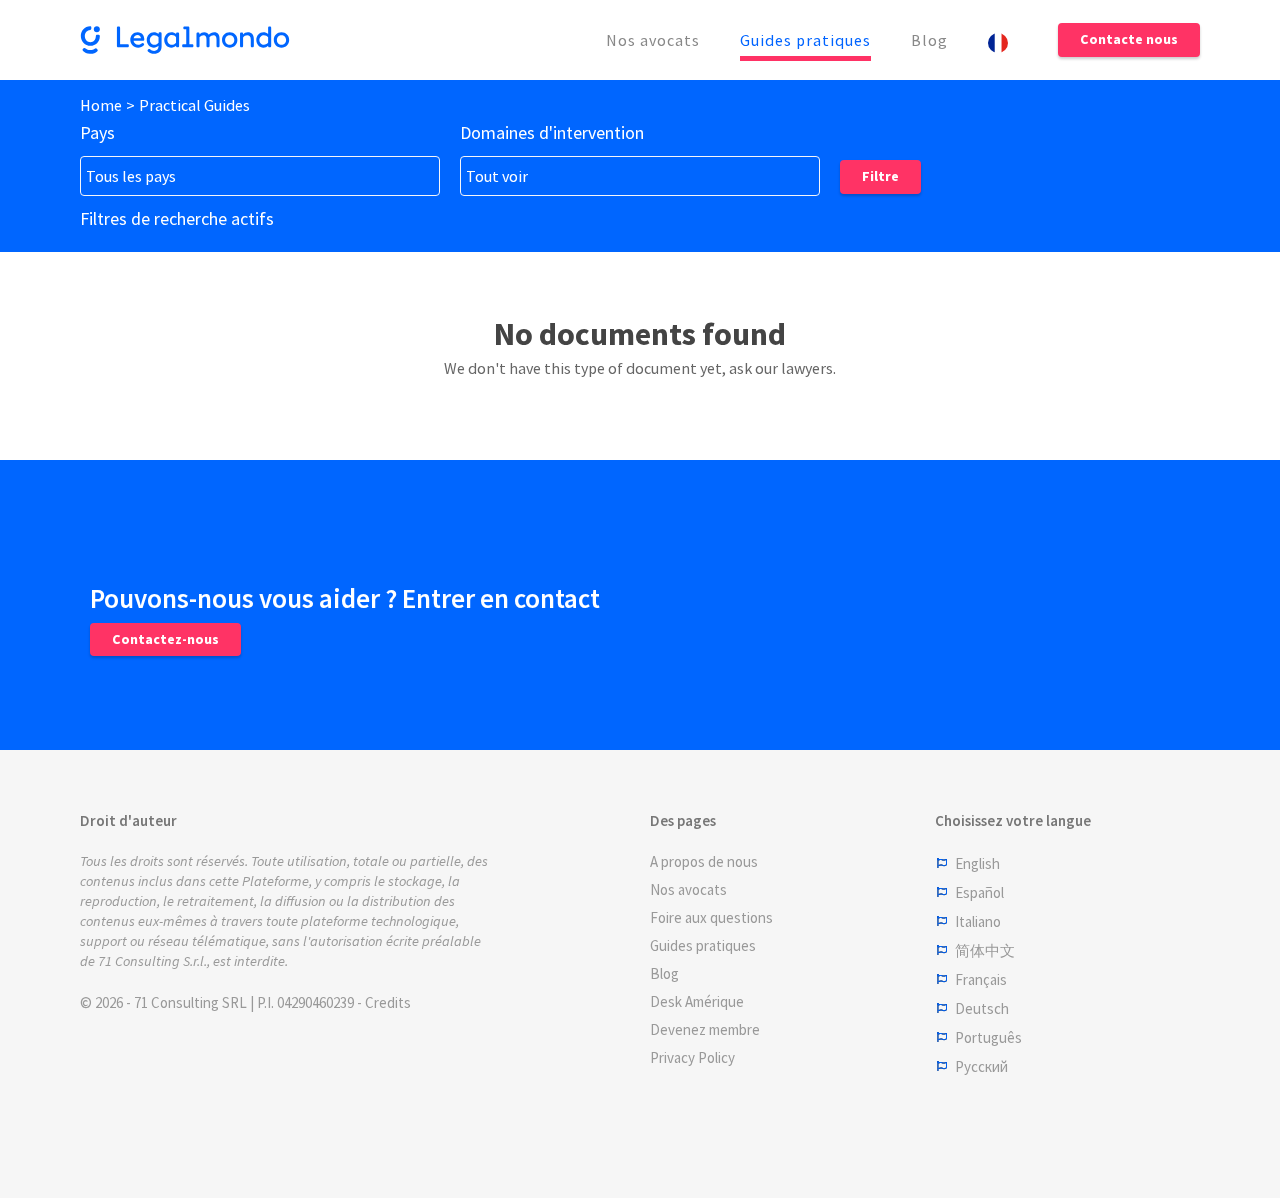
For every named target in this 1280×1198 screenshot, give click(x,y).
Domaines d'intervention (552, 132)
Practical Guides (194, 105)
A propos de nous (704, 861)
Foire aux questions (711, 917)
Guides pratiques (805, 40)
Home (101, 105)
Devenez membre (705, 1029)
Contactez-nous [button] (165, 639)
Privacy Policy (692, 1057)
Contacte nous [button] (1129, 39)
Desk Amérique (697, 1001)
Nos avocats (653, 40)
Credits (388, 1002)
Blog (929, 40)
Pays (97, 132)
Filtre (880, 176)
